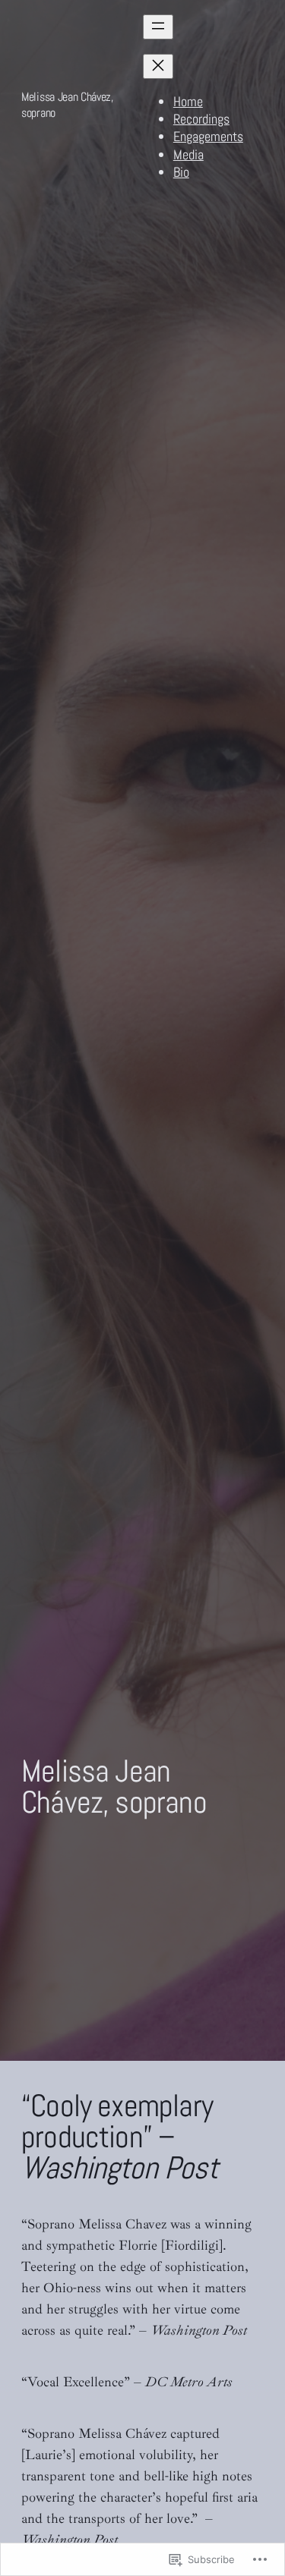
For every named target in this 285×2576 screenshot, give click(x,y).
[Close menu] (158, 66)
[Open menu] (158, 27)
